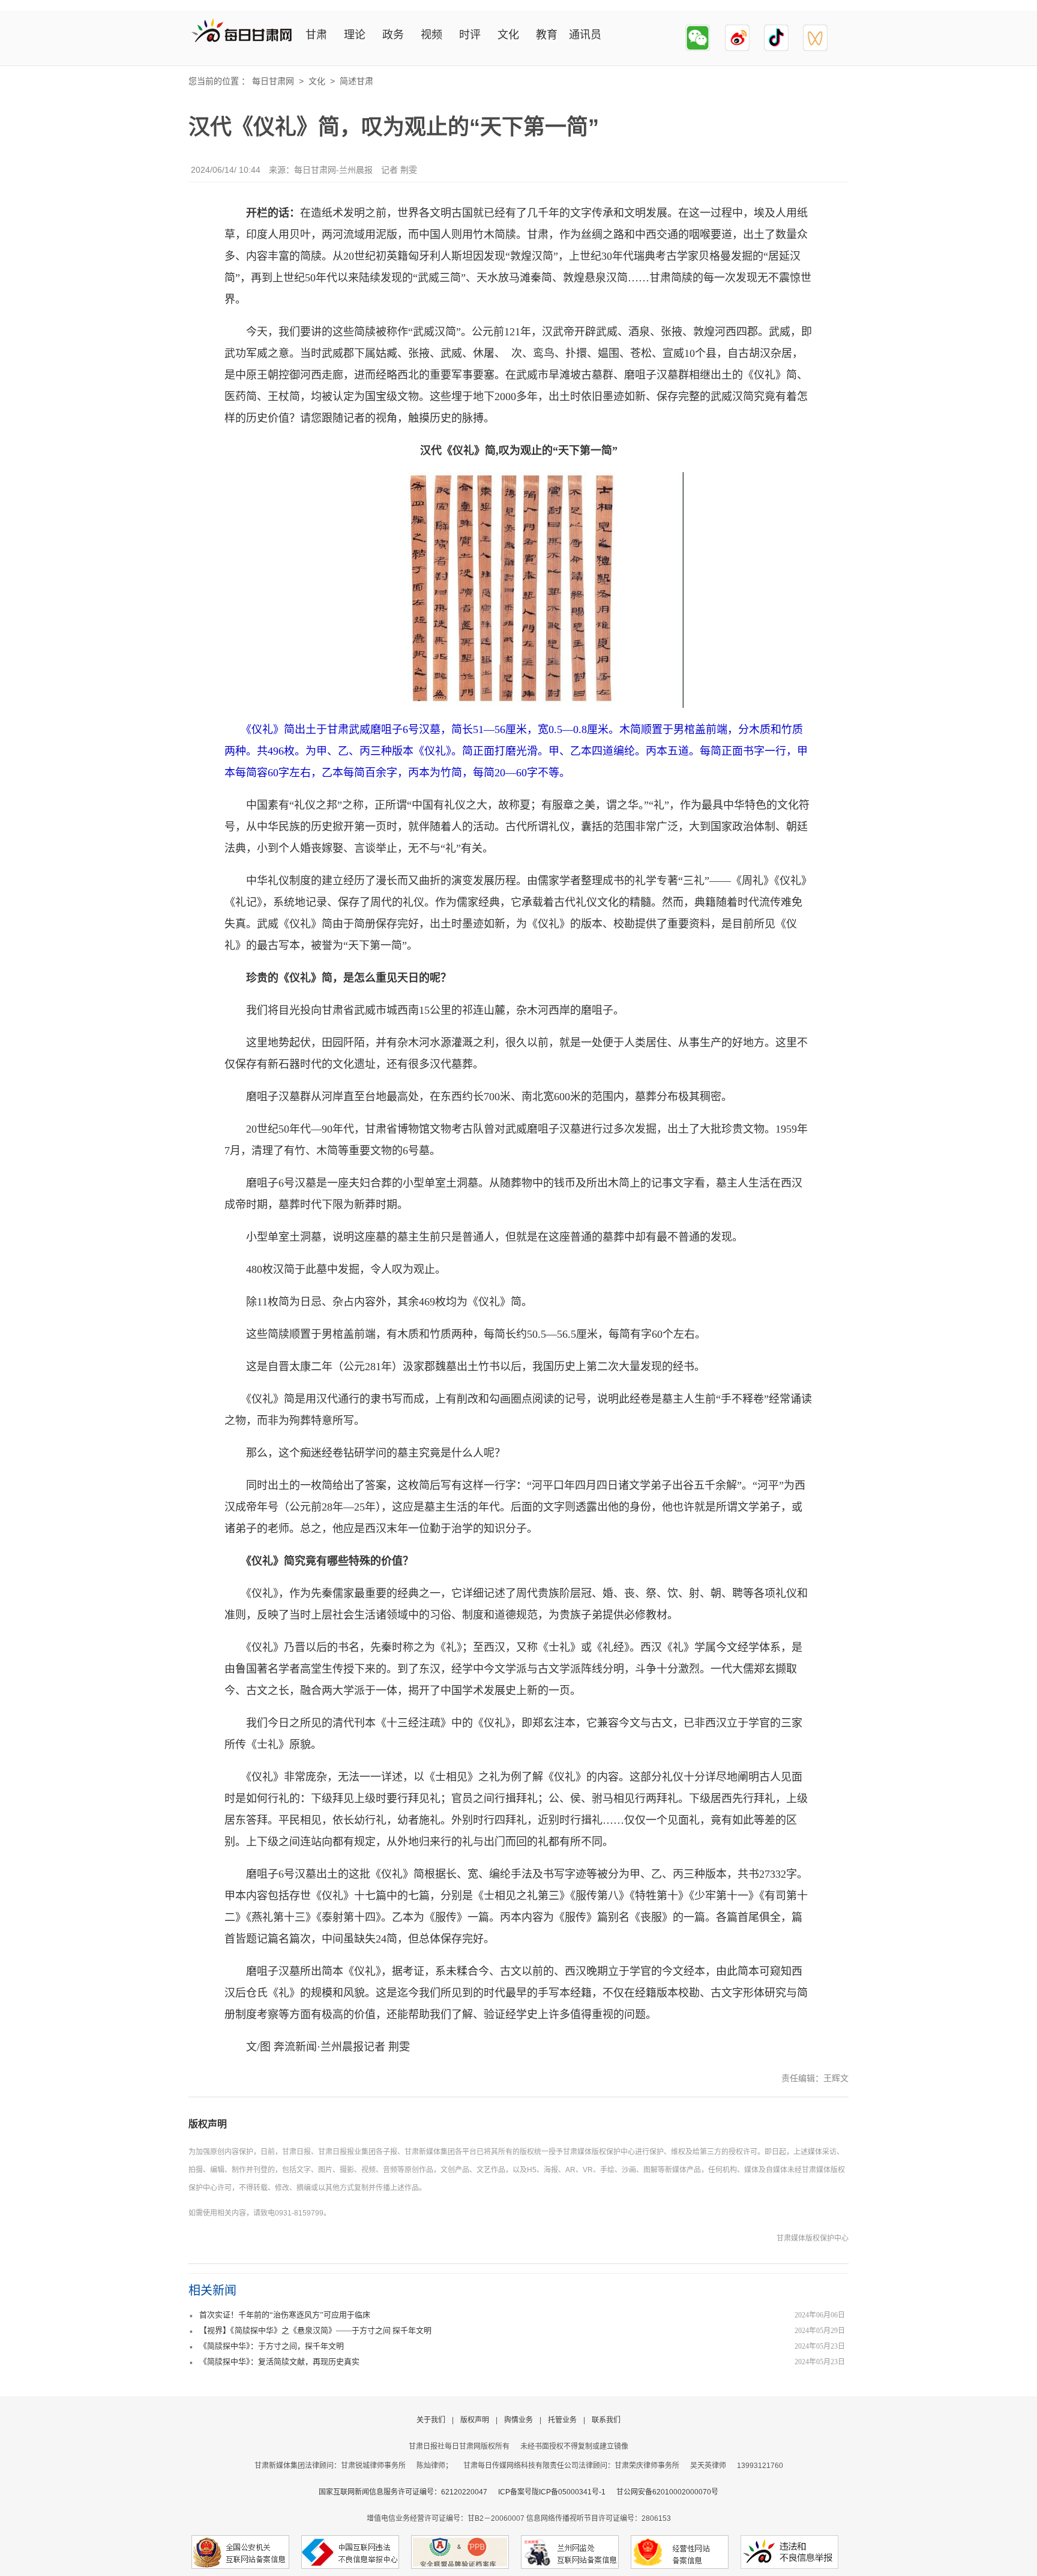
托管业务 (562, 2420)
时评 (470, 35)
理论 (355, 35)
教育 (547, 35)
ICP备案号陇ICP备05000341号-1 (552, 2492)
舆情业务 (518, 2420)
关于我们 (431, 2420)
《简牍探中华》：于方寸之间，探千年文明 (272, 2346)
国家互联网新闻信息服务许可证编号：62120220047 (408, 2492)
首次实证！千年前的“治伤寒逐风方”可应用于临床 (285, 2315)
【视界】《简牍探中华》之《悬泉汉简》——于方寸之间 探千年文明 (315, 2330)
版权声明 (208, 2124)
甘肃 (316, 35)
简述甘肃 (356, 81)
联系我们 (606, 2420)
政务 (393, 35)
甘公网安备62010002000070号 (667, 2492)
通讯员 (585, 35)
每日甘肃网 (273, 81)
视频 (431, 35)
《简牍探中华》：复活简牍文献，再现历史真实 (279, 2362)
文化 (508, 35)
